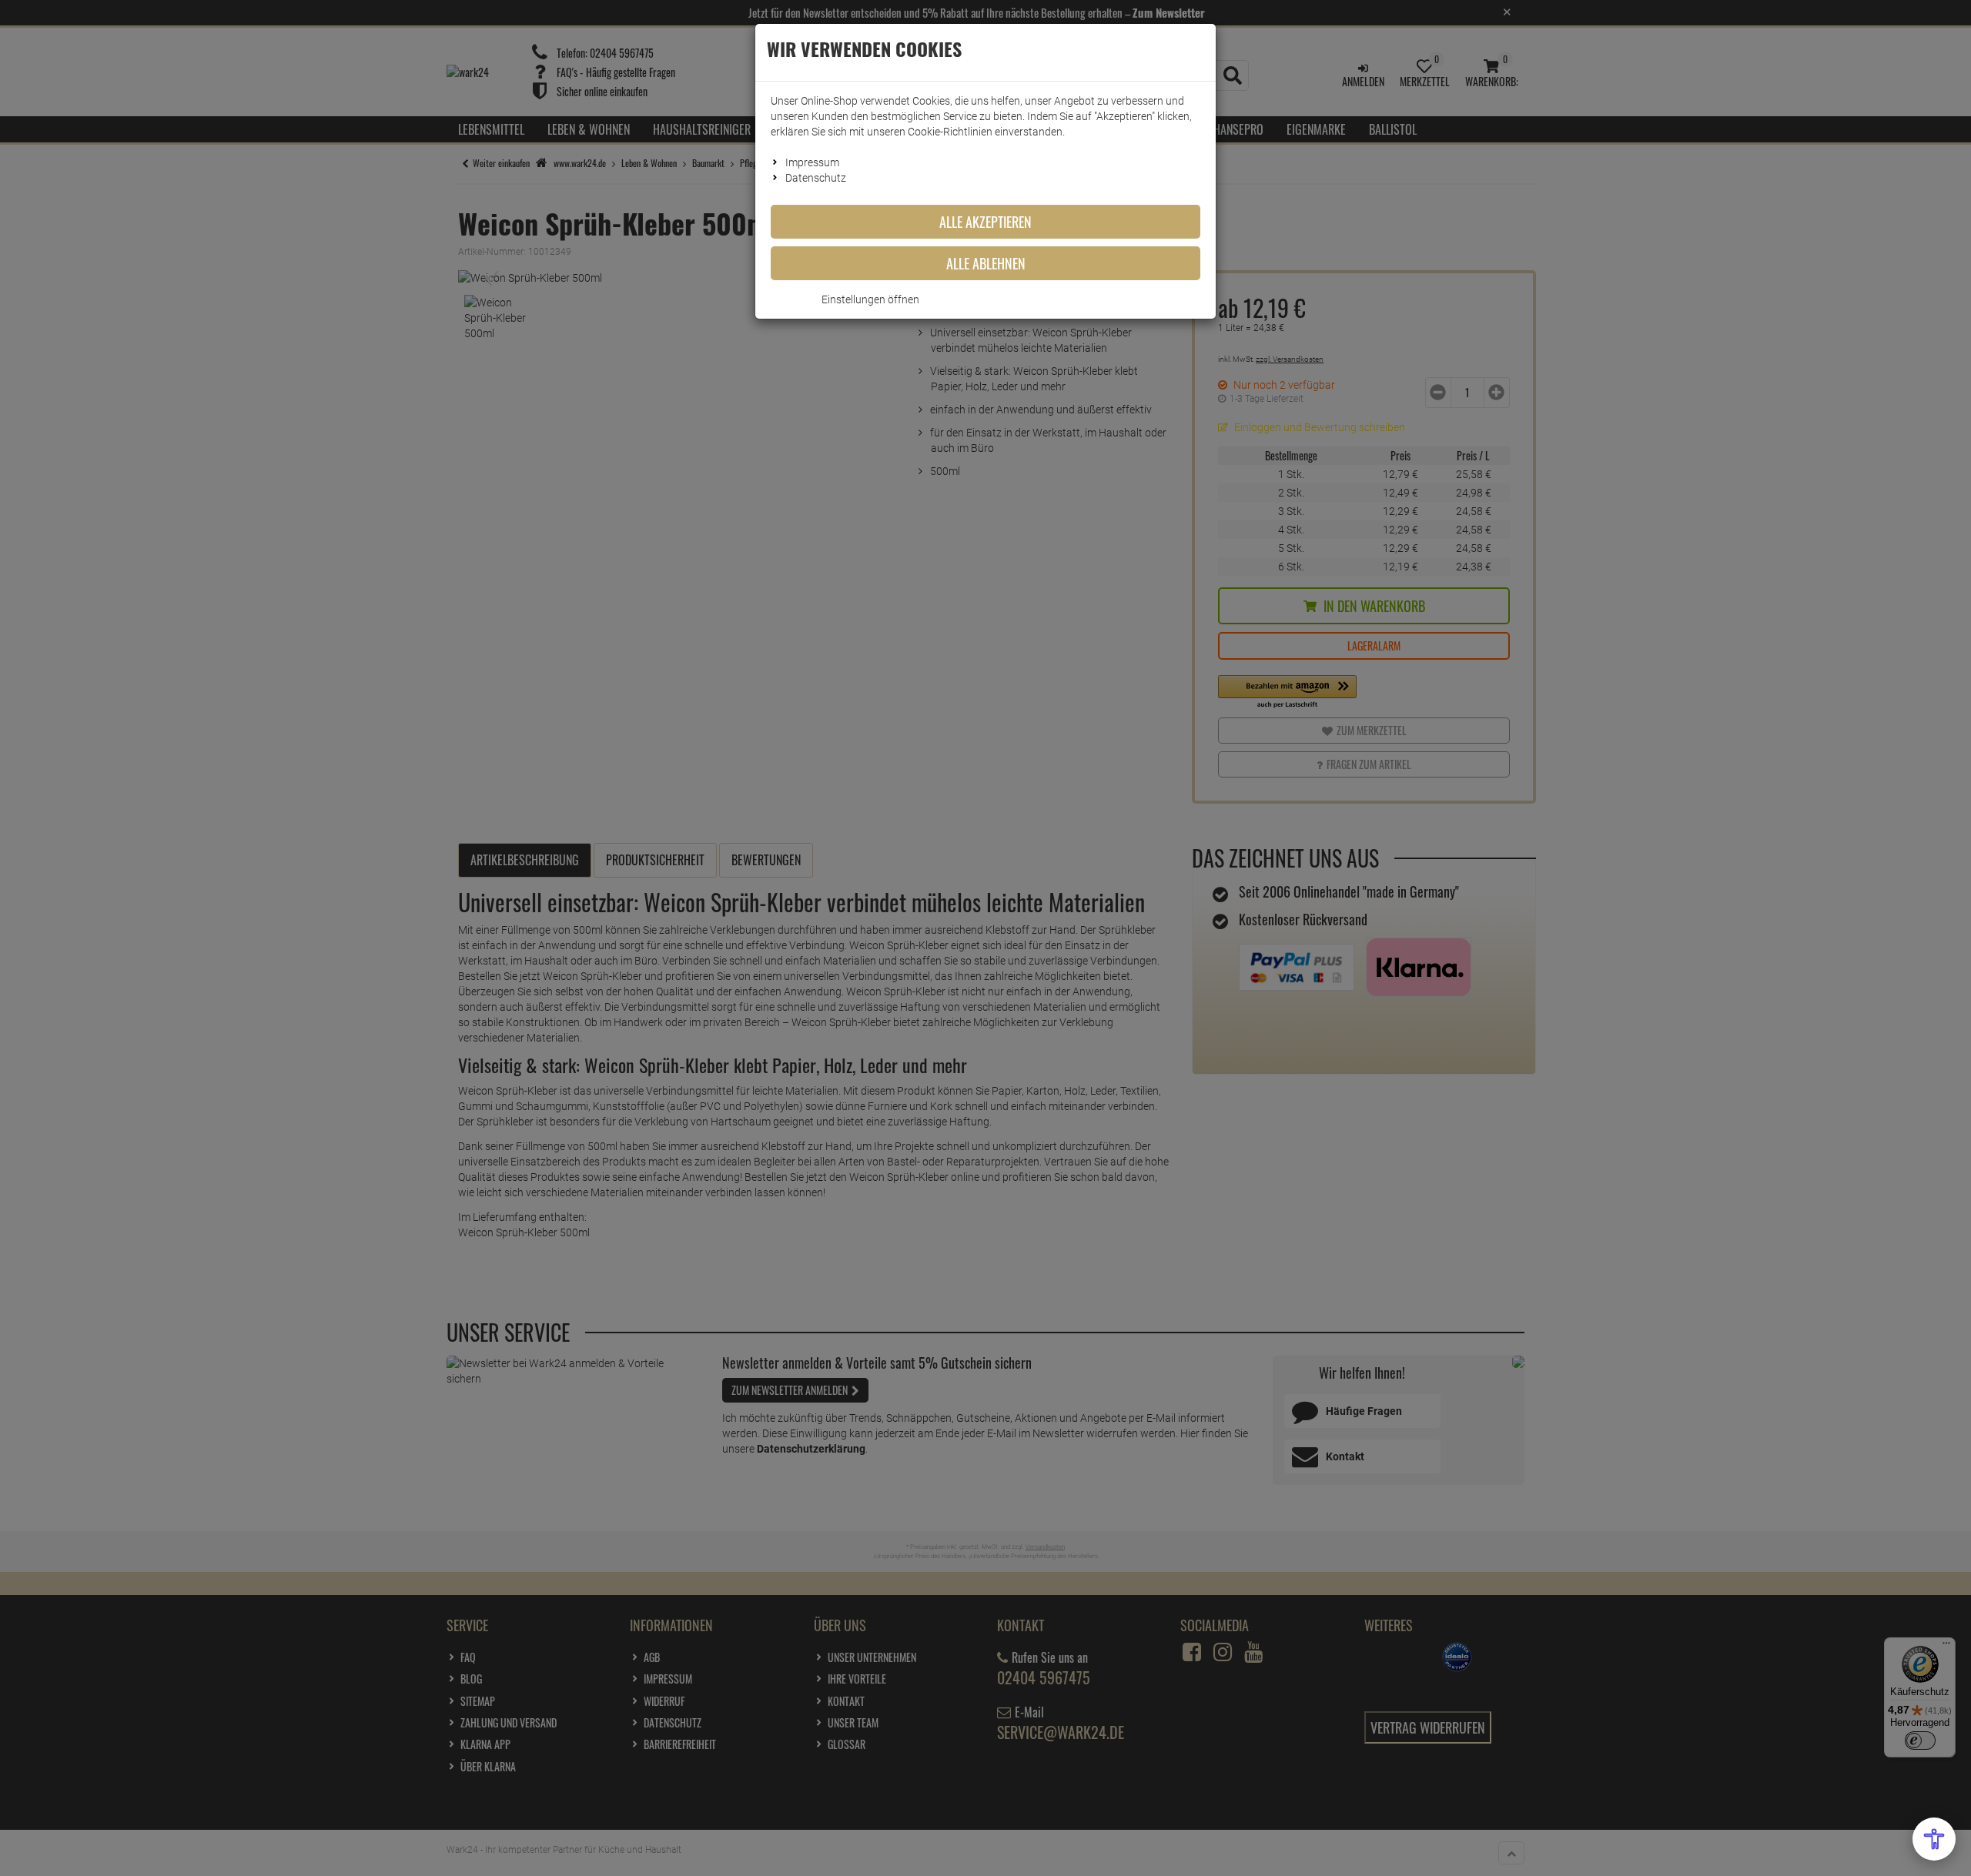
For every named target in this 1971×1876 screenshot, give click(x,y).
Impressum (812, 162)
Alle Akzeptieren (985, 222)
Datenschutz (816, 178)
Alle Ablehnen (986, 263)
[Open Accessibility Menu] (1934, 1839)
